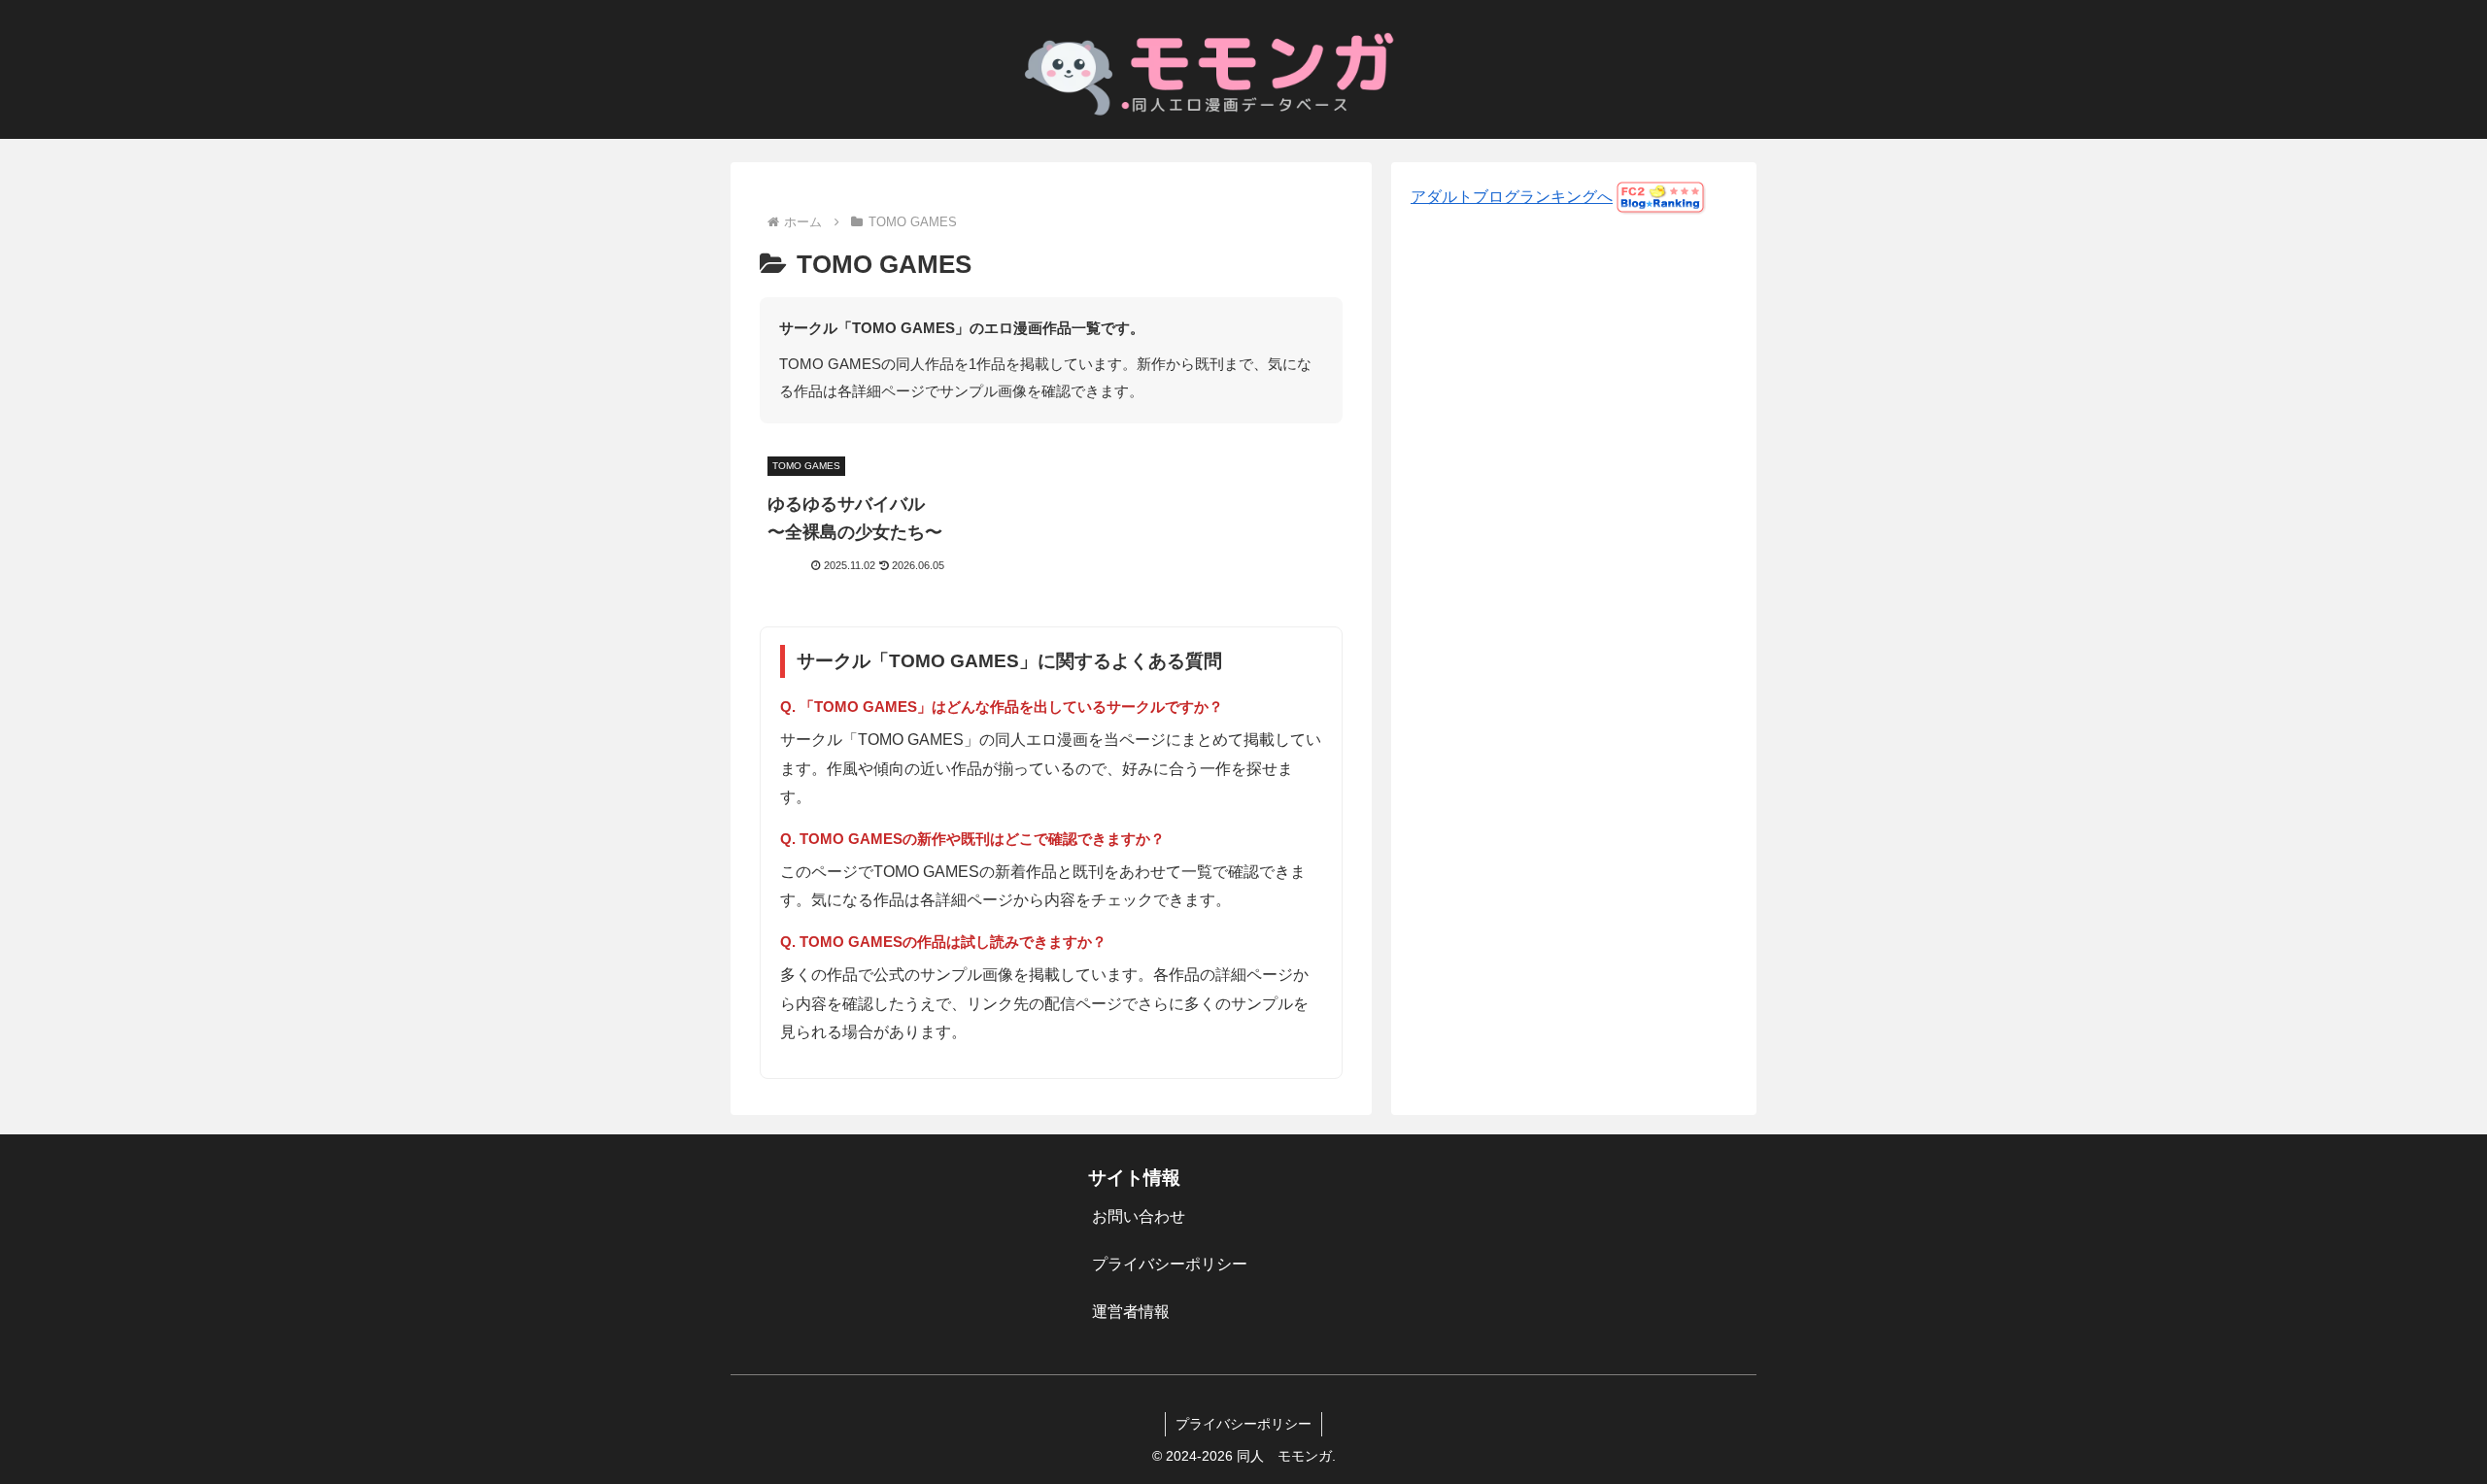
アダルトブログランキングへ (1512, 197)
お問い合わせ (1139, 1216)
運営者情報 (1131, 1312)
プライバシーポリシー (1170, 1264)
